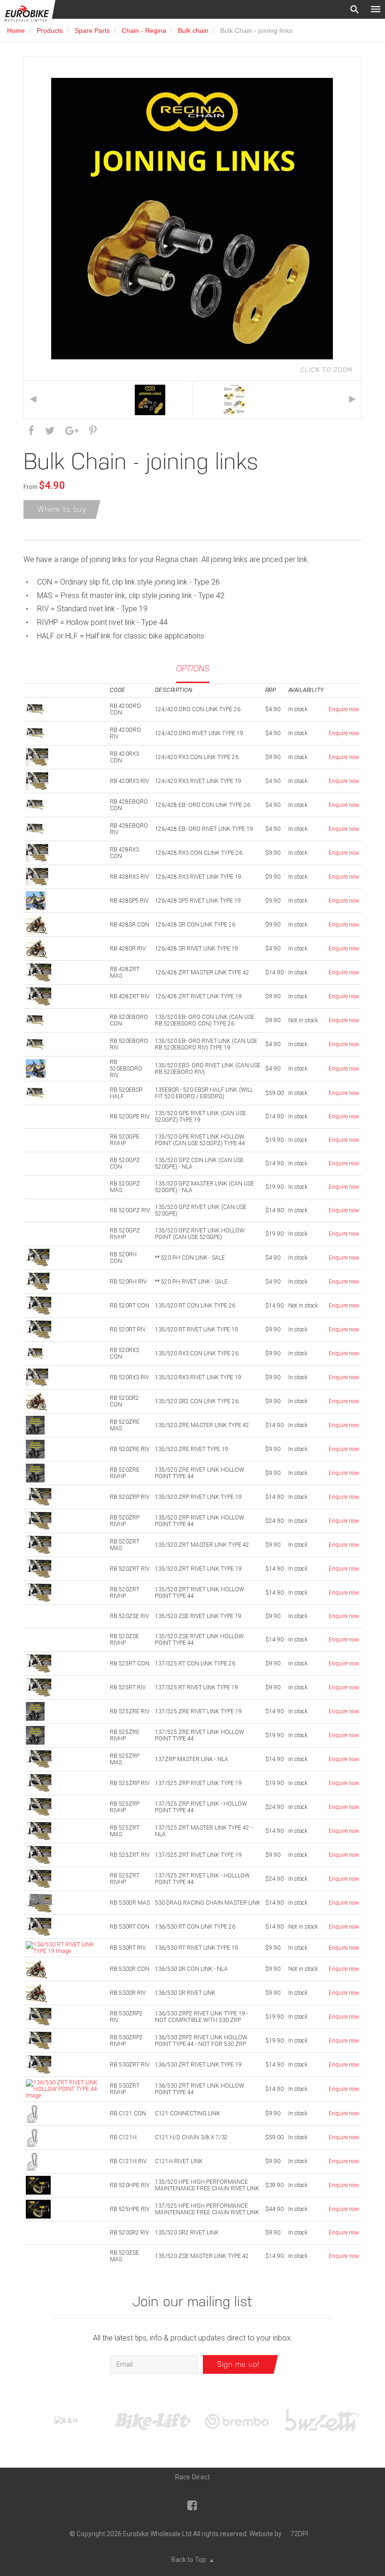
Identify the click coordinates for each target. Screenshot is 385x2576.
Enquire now (344, 709)
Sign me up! (238, 2364)
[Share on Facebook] (31, 431)
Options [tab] (193, 668)
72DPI (299, 2534)
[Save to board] (93, 431)
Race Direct (193, 2477)
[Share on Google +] (72, 431)
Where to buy (62, 509)
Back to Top (189, 2560)
